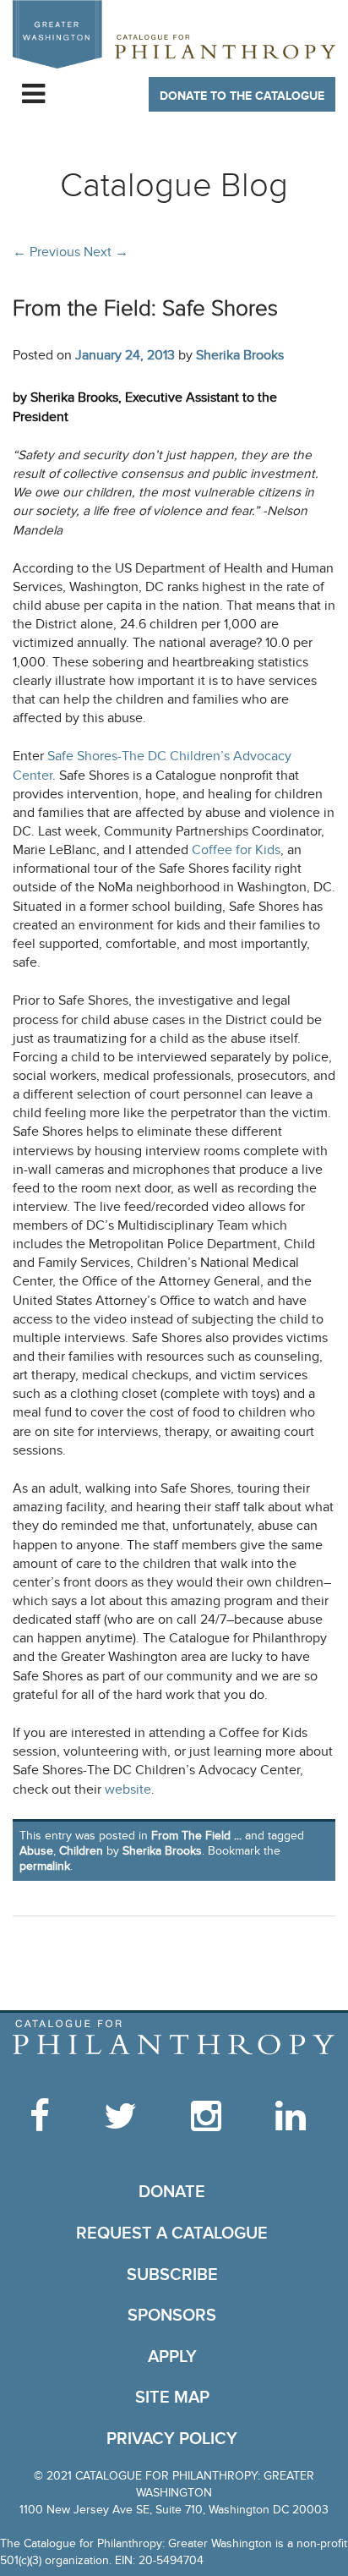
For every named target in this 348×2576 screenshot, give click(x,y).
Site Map (172, 2398)
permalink (45, 1866)
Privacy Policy (172, 2439)
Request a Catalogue (172, 2233)
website (128, 1790)
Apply (172, 2357)
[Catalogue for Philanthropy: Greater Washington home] (174, 34)
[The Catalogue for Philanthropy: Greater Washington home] (174, 2038)
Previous (46, 252)
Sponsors (172, 2316)
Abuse (36, 1851)
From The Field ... (196, 1836)
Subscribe (172, 2275)
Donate (172, 2192)
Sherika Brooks (240, 355)
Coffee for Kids (234, 850)
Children (81, 1851)
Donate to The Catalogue (242, 96)
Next (106, 252)
